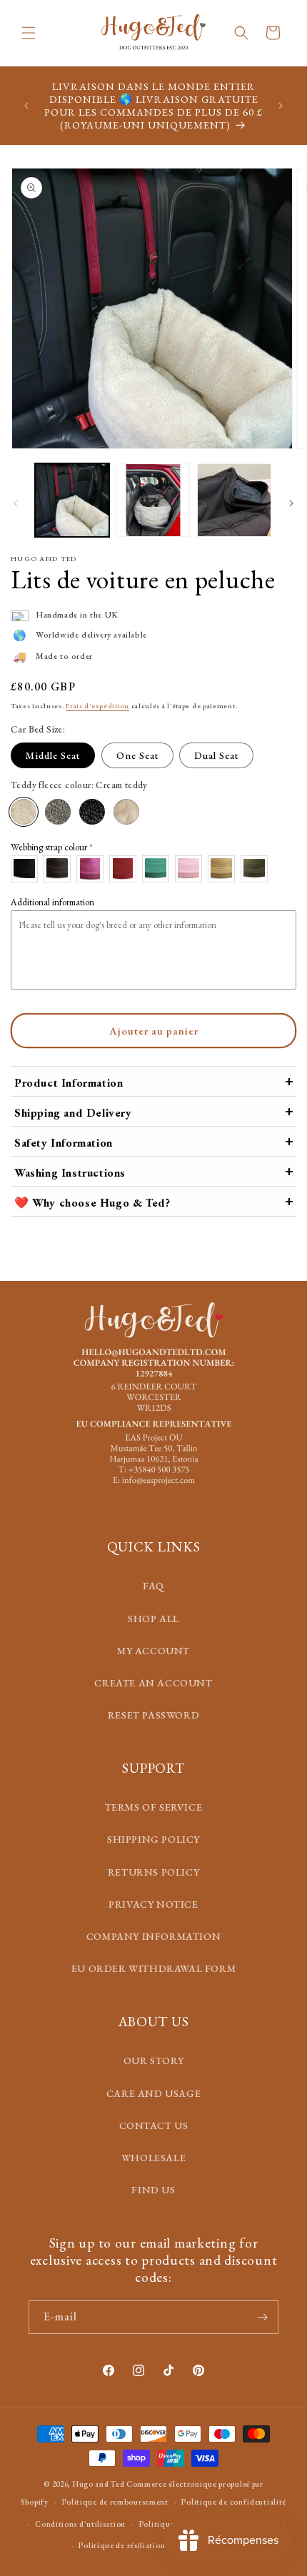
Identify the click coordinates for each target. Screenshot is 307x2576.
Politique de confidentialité (234, 2502)
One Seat (137, 755)
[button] (29, 33)
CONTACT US (154, 2125)
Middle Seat (53, 755)
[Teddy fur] (126, 812)
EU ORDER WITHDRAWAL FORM (153, 1968)
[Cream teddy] (24, 812)
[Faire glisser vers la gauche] (16, 503)
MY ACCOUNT (153, 1651)
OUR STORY (153, 2061)
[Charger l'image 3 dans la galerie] (153, 500)
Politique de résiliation (122, 2545)
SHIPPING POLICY (153, 1839)
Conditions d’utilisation (80, 2524)
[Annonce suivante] (281, 106)
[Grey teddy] (58, 812)
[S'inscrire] (262, 2317)
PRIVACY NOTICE (153, 1904)
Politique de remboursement (115, 2502)
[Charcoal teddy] (92, 812)
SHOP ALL (153, 1619)
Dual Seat (216, 755)
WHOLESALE (153, 2158)
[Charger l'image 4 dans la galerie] (234, 500)
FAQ (153, 1586)
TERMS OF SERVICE (154, 1807)
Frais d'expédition (97, 706)
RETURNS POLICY (153, 1872)
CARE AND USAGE (153, 2093)
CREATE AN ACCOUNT (153, 1683)
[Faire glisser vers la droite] (291, 503)
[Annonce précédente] (26, 106)
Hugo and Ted (99, 2484)
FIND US (153, 2190)
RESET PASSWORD (153, 1715)
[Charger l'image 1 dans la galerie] (72, 500)
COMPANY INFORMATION (153, 1936)
